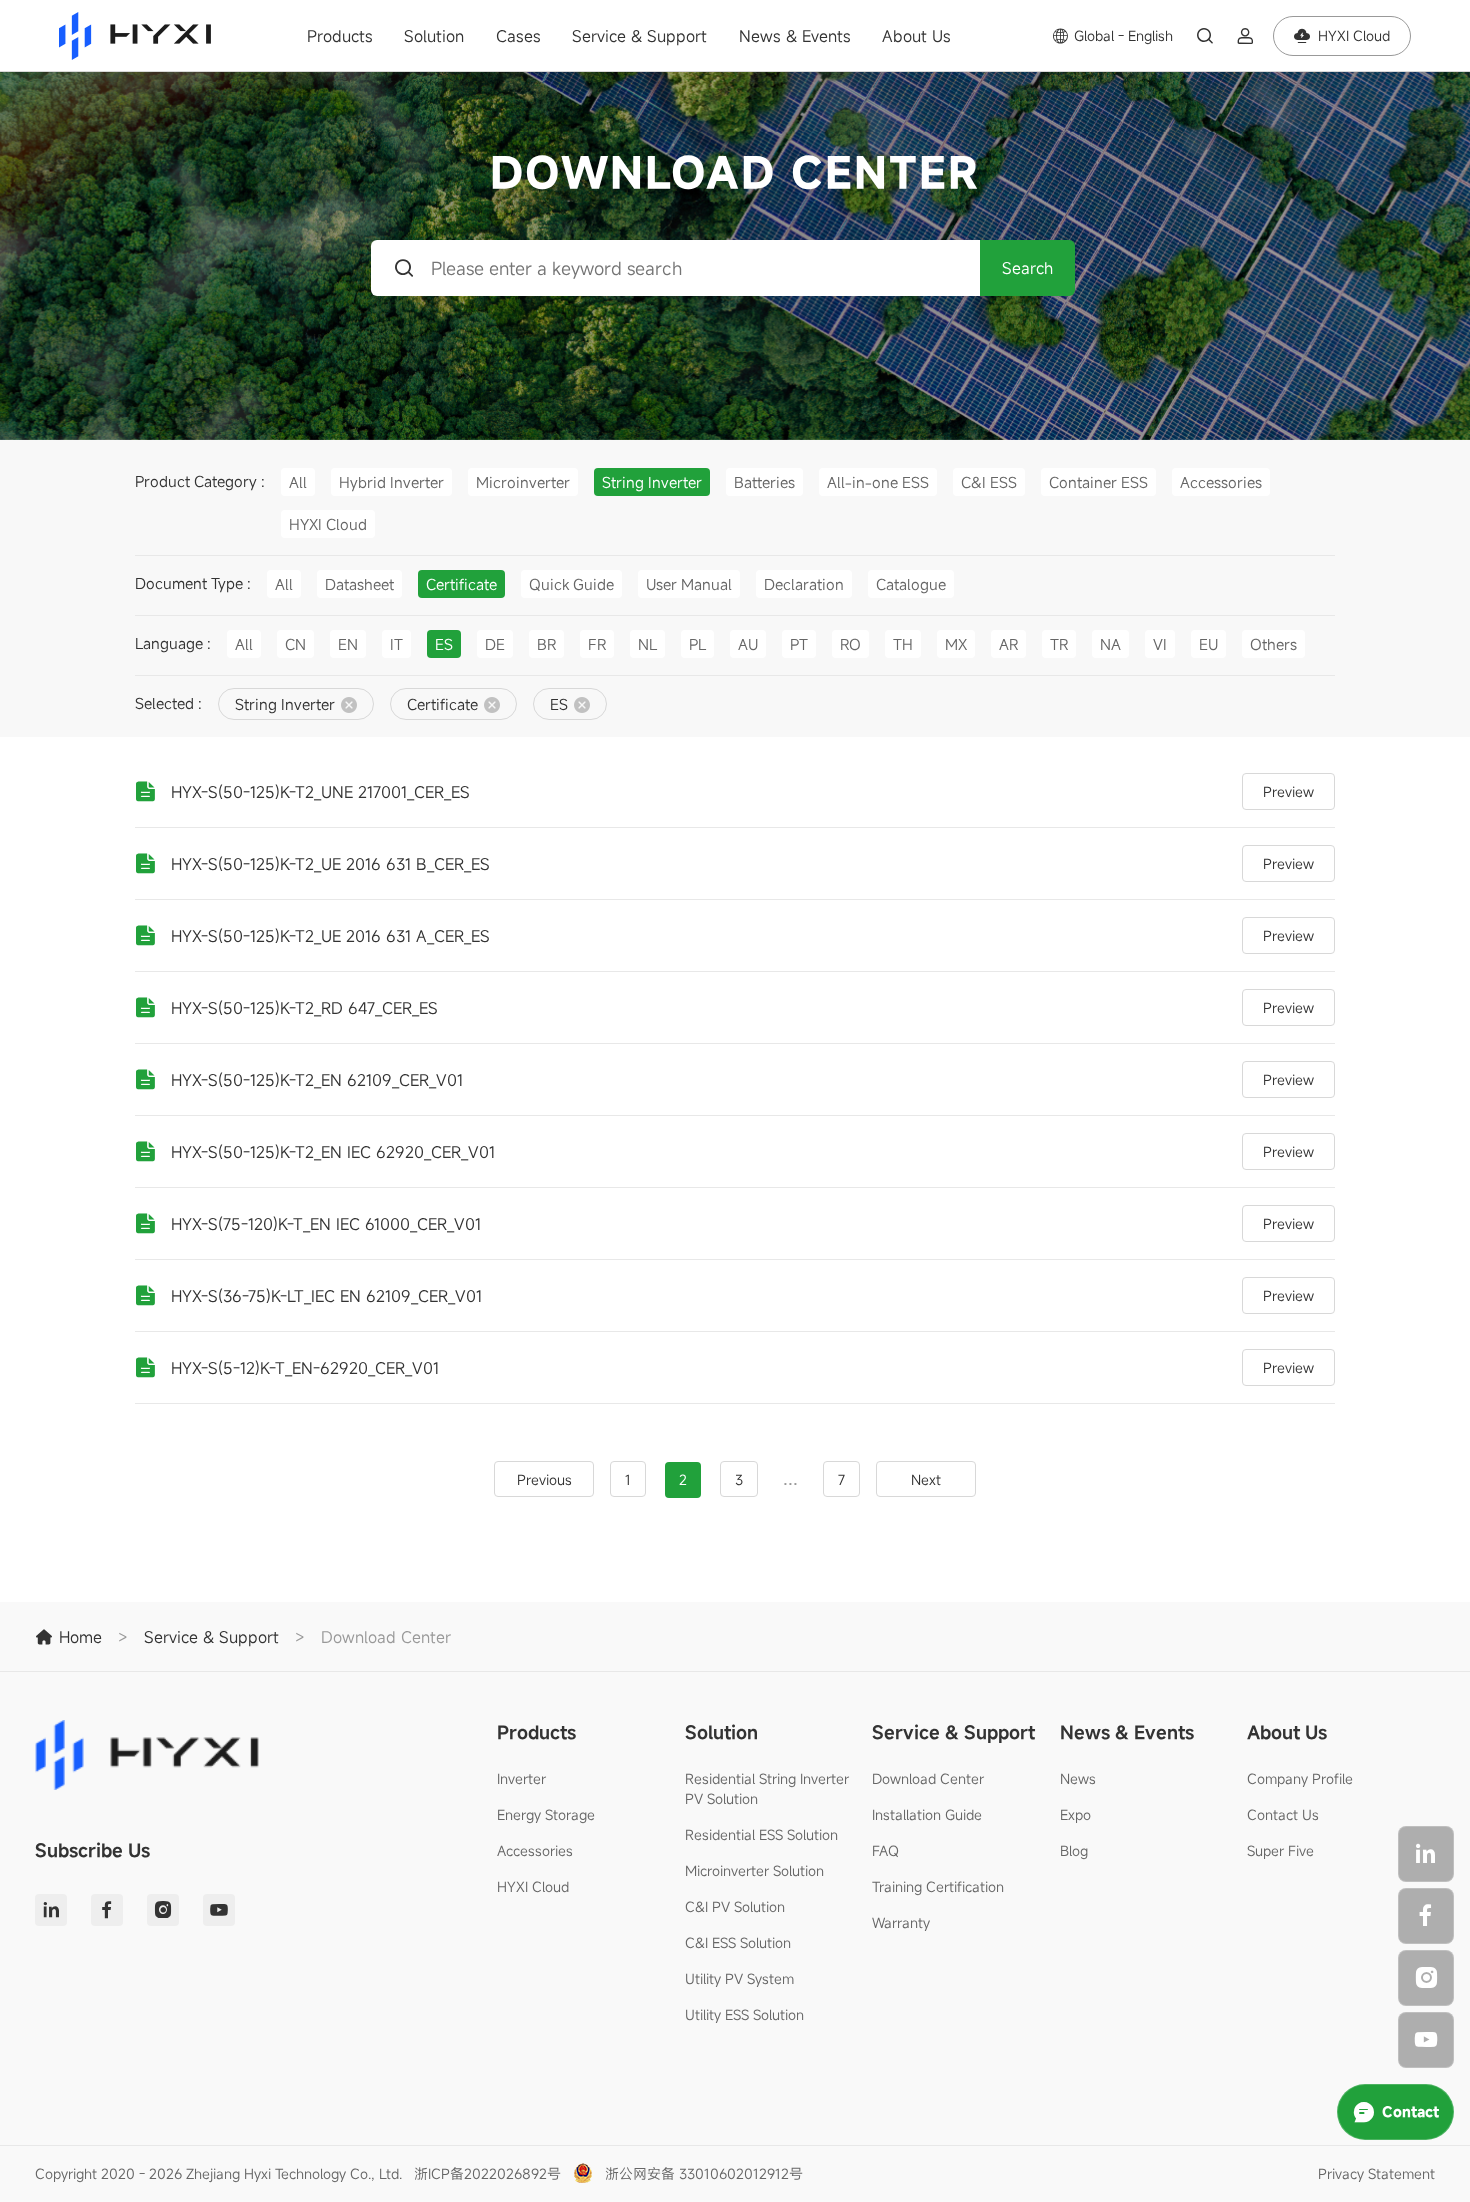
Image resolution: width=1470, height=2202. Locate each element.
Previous (544, 1479)
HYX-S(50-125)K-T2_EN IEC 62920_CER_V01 (333, 1152)
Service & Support (639, 36)
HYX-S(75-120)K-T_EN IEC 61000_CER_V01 (326, 1224)
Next (926, 1479)
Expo (1075, 1814)
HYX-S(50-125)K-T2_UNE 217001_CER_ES (320, 792)
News (1078, 1778)
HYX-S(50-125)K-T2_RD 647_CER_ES (304, 1008)
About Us (916, 36)
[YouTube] (1426, 2040)
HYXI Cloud (533, 1886)
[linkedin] (1426, 1854)
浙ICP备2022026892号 (487, 2173)
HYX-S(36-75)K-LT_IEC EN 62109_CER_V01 (326, 1296)
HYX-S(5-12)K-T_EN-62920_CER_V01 (305, 1368)
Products (340, 36)
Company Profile (1300, 1778)
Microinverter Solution (754, 1870)
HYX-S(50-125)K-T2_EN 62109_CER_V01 (317, 1080)
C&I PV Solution (735, 1906)
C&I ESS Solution (738, 1942)
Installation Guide (927, 1814)
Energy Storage (546, 1814)
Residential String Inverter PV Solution (767, 1788)
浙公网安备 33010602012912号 (704, 2173)
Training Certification (938, 1886)
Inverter (521, 1778)
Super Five (1280, 1850)
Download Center (928, 1778)
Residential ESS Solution (761, 1834)
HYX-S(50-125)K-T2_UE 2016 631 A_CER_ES (330, 936)
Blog (1074, 1850)
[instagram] (1426, 1978)
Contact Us (1283, 1814)
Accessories (535, 1850)
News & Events (795, 36)
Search (1027, 268)
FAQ (885, 1850)
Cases (518, 36)
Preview (1288, 791)
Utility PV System (739, 1978)
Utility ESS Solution (744, 2014)
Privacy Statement (1376, 2173)
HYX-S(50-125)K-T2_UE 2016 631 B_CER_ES (330, 864)
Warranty (901, 1922)
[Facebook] (1426, 1916)
